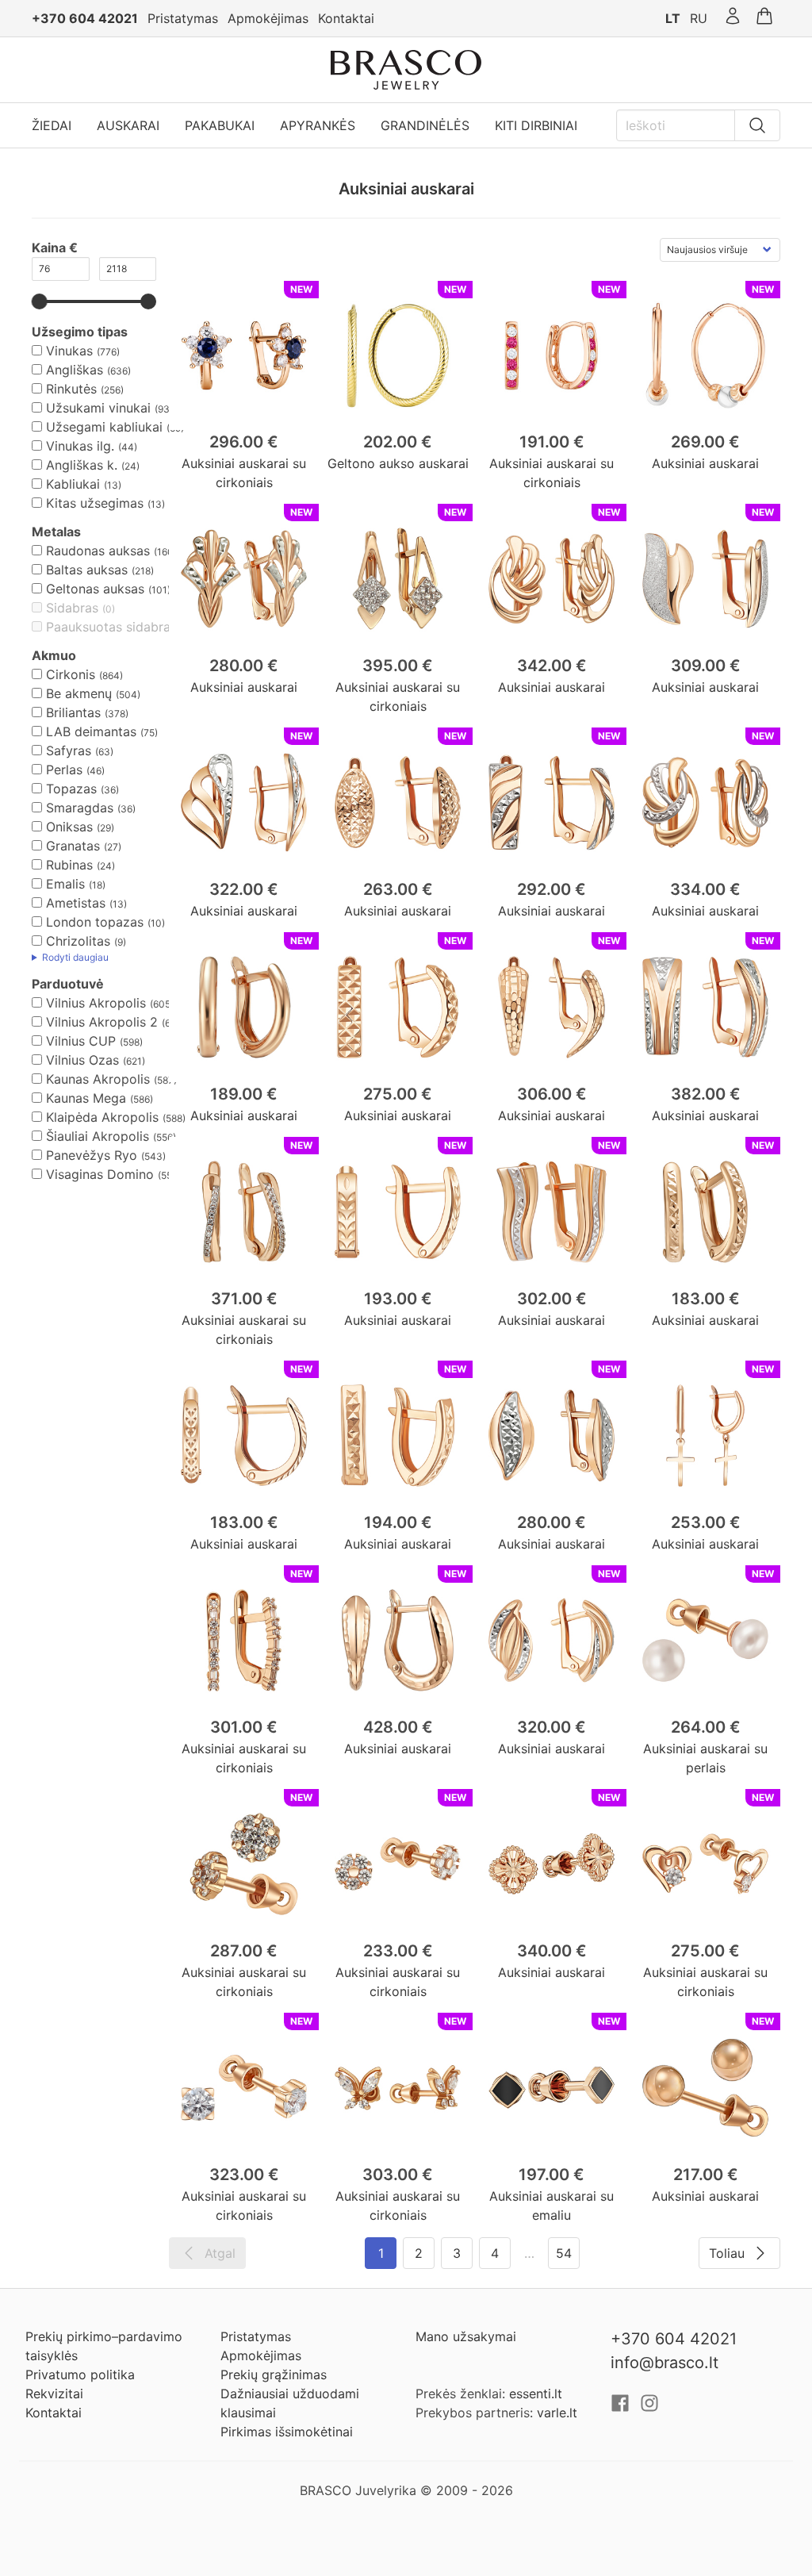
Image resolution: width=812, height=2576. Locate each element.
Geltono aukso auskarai (398, 463)
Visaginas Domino (100, 1174)
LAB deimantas (91, 731)
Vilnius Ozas (82, 1060)
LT (673, 18)
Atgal (220, 2253)
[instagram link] (649, 2408)
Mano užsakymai (466, 2336)
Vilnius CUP (81, 1041)
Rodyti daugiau (75, 957)
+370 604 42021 (85, 18)
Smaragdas (80, 808)
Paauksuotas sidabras (111, 627)
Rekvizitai (54, 2394)
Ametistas (76, 903)
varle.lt (557, 2413)
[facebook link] (622, 2408)
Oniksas (69, 827)
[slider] (40, 301)
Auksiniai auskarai (705, 463)
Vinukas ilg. (80, 446)
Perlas (64, 770)
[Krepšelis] (764, 18)
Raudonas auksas (98, 551)
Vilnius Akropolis (96, 1003)
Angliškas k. (82, 465)
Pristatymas (183, 18)
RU (699, 18)
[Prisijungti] (733, 18)
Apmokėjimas (268, 18)
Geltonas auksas (95, 589)
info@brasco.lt (665, 2363)
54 (564, 2253)
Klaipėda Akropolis (102, 1117)
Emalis (65, 884)
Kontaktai (346, 18)
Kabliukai (73, 484)
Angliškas (75, 370)
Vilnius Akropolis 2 (102, 1022)
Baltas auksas (87, 570)
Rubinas (69, 865)
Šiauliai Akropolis (98, 1136)
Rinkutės (71, 389)
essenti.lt (536, 2394)
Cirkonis (71, 674)
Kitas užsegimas (95, 503)
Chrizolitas (78, 941)
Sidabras (72, 608)
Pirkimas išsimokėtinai (287, 2432)
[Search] (757, 125)
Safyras (69, 751)
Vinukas (69, 351)
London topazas (95, 922)
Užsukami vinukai (98, 408)
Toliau (727, 2253)
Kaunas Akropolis (98, 1079)
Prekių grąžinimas (274, 2374)
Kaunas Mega (86, 1098)
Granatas (73, 846)
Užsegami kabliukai (104, 427)
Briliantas (73, 712)
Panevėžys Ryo (92, 1155)
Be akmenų (79, 693)
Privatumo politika (80, 2374)
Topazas (71, 789)
